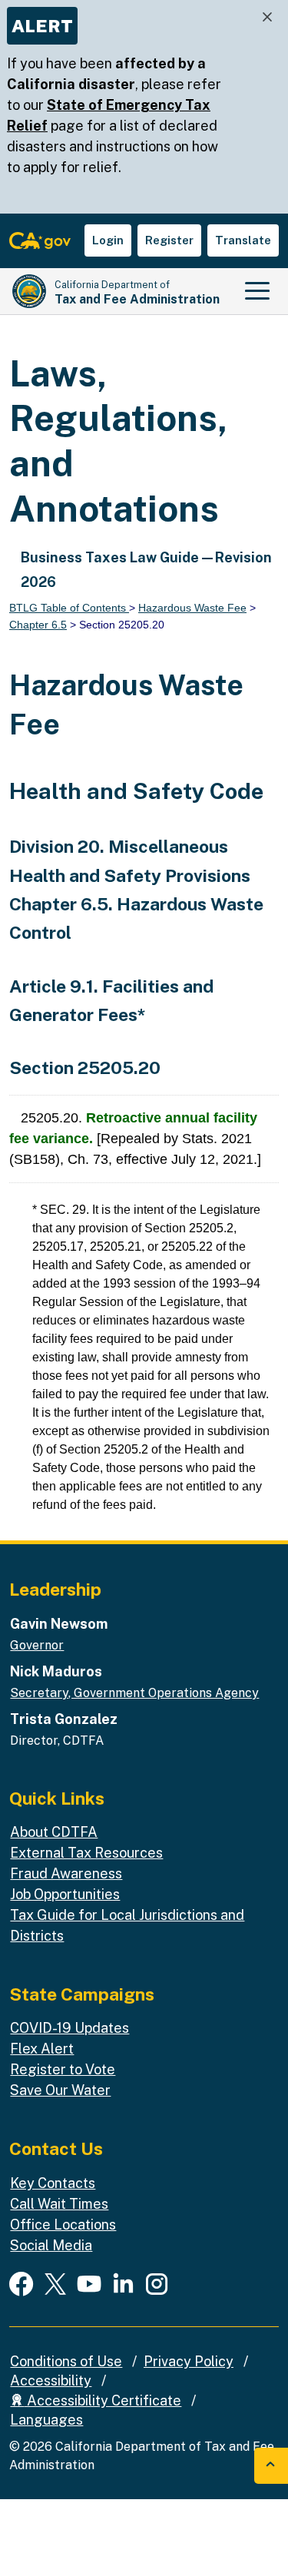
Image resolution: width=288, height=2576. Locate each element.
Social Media (51, 2245)
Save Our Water (60, 2090)
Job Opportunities (65, 1894)
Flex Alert (42, 2049)
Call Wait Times (59, 2204)
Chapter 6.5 (38, 625)
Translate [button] (243, 240)
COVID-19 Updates (70, 2028)
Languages (46, 2420)
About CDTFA (54, 1832)
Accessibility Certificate (103, 2400)
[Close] (267, 17)
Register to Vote (63, 2069)
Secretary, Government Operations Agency (134, 1693)
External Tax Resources (86, 1853)
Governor (37, 1645)
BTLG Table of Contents (69, 608)
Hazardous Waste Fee (192, 608)
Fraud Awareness (66, 1873)
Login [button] (108, 240)
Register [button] (169, 240)
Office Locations (63, 2225)
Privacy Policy (189, 2361)
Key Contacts (53, 2183)
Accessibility (51, 2380)
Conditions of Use (66, 2361)
